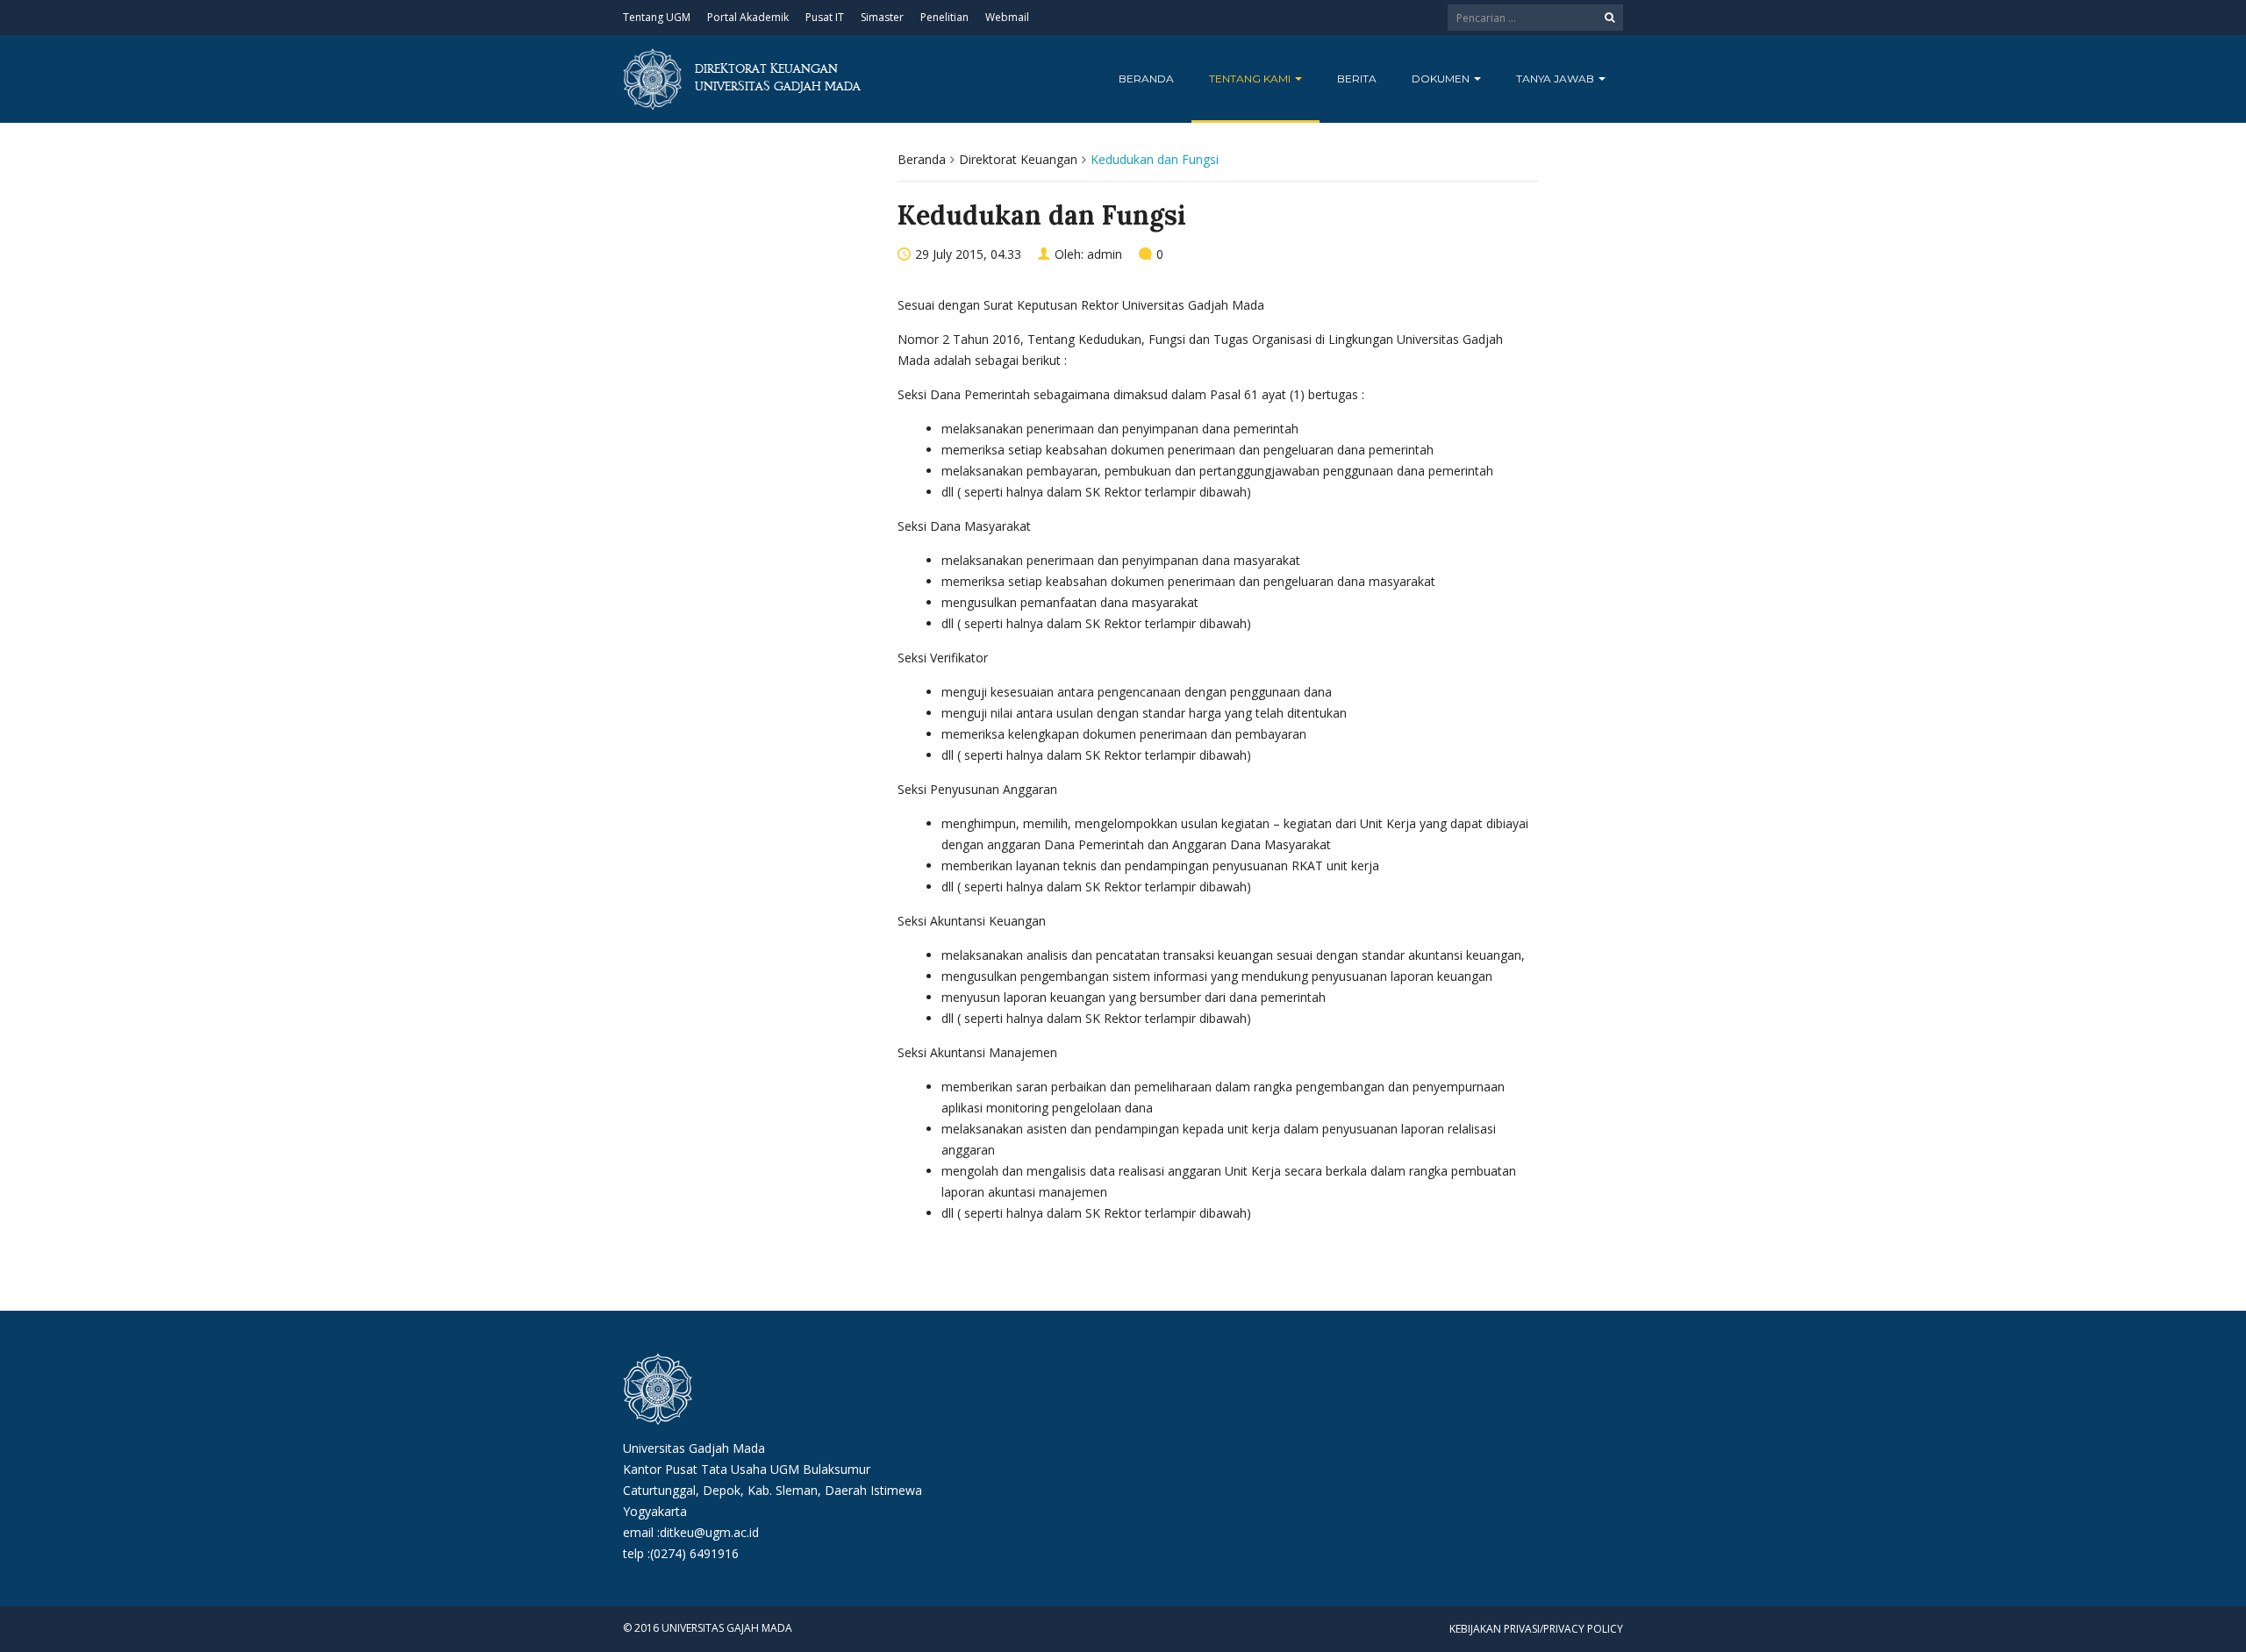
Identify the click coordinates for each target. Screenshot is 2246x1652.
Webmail (1007, 17)
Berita (1357, 79)
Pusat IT (825, 17)
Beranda (1146, 79)
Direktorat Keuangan (1018, 159)
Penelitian (944, 17)
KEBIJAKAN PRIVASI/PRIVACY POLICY (1536, 1629)
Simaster (882, 17)
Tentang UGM (657, 17)
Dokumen (1442, 79)
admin (1105, 254)
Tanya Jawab (1556, 79)
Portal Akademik (748, 17)
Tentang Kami (1251, 79)
